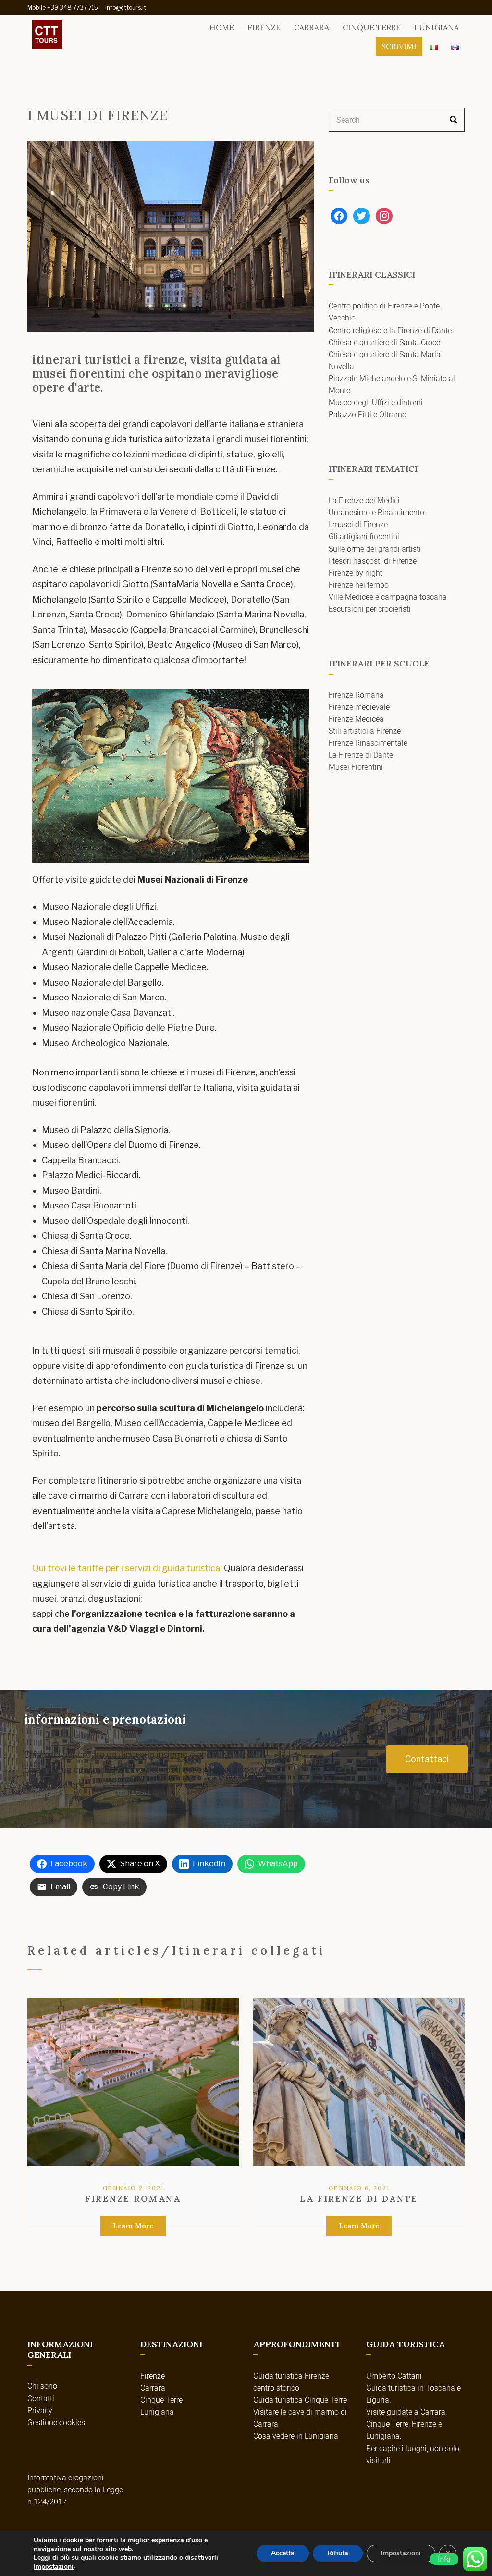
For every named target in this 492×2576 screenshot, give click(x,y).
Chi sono (42, 2386)
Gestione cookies (56, 2422)
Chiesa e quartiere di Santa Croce (384, 342)
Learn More (133, 2226)
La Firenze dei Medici (364, 500)
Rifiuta (338, 2554)
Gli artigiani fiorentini (364, 536)
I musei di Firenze (358, 524)
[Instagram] (384, 215)
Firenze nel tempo (359, 585)
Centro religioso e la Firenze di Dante (390, 330)
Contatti (41, 2398)
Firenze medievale (359, 707)
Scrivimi (399, 46)
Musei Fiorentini (356, 767)
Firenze (264, 27)
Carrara (312, 27)
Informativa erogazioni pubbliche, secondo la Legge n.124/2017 (75, 2490)
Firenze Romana (356, 695)
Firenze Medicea (356, 719)
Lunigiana (437, 27)
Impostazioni (54, 2567)
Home (222, 27)
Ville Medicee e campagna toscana (388, 597)
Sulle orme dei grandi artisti (375, 549)
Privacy (40, 2410)
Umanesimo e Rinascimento (376, 512)
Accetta (283, 2554)
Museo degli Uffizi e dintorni (376, 402)
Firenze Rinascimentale (368, 743)
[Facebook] (339, 215)
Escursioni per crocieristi (370, 609)
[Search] (454, 120)
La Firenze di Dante (361, 755)
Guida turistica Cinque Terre (300, 2400)
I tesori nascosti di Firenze (373, 561)
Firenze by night (356, 573)
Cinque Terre (372, 27)
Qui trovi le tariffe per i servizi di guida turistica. (127, 1568)
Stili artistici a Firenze (365, 731)
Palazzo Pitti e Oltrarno (368, 414)
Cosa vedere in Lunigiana (296, 2436)
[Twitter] (362, 215)
